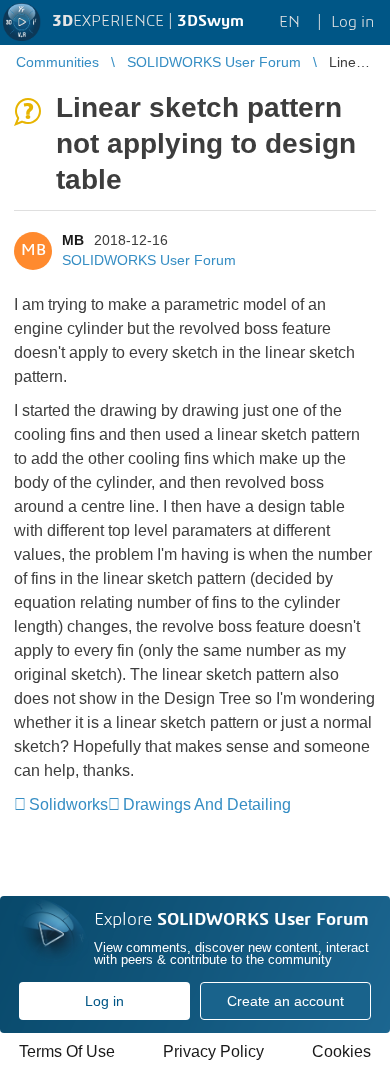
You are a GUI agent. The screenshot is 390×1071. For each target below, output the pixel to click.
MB (73, 240)
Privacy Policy (213, 1051)
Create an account (285, 1001)
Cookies (341, 1051)
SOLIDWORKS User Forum (149, 260)
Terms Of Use (67, 1051)
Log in (104, 1001)
